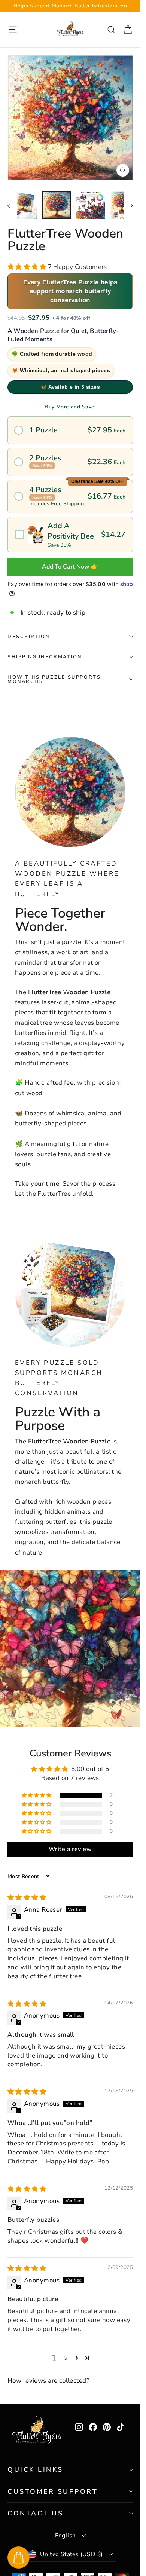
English (66, 2536)
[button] (28, 267)
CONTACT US (35, 2513)
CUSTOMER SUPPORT (53, 2491)
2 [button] (66, 2358)
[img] (27, 1898)
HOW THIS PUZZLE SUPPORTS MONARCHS (54, 679)
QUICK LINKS (35, 2469)
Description (29, 637)
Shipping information (45, 657)
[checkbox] (70, 535)
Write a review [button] (70, 1849)
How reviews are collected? (48, 2381)
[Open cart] (19, 2557)
